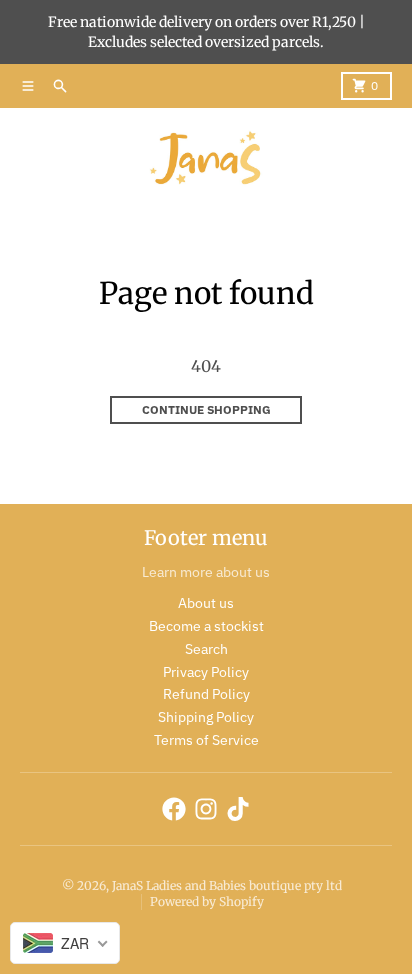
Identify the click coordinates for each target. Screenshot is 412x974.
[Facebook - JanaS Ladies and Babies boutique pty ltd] (174, 809)
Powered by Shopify (207, 901)
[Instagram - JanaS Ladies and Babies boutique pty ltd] (206, 809)
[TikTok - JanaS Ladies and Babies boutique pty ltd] (238, 809)
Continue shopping (206, 409)
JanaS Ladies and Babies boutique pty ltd (227, 885)
